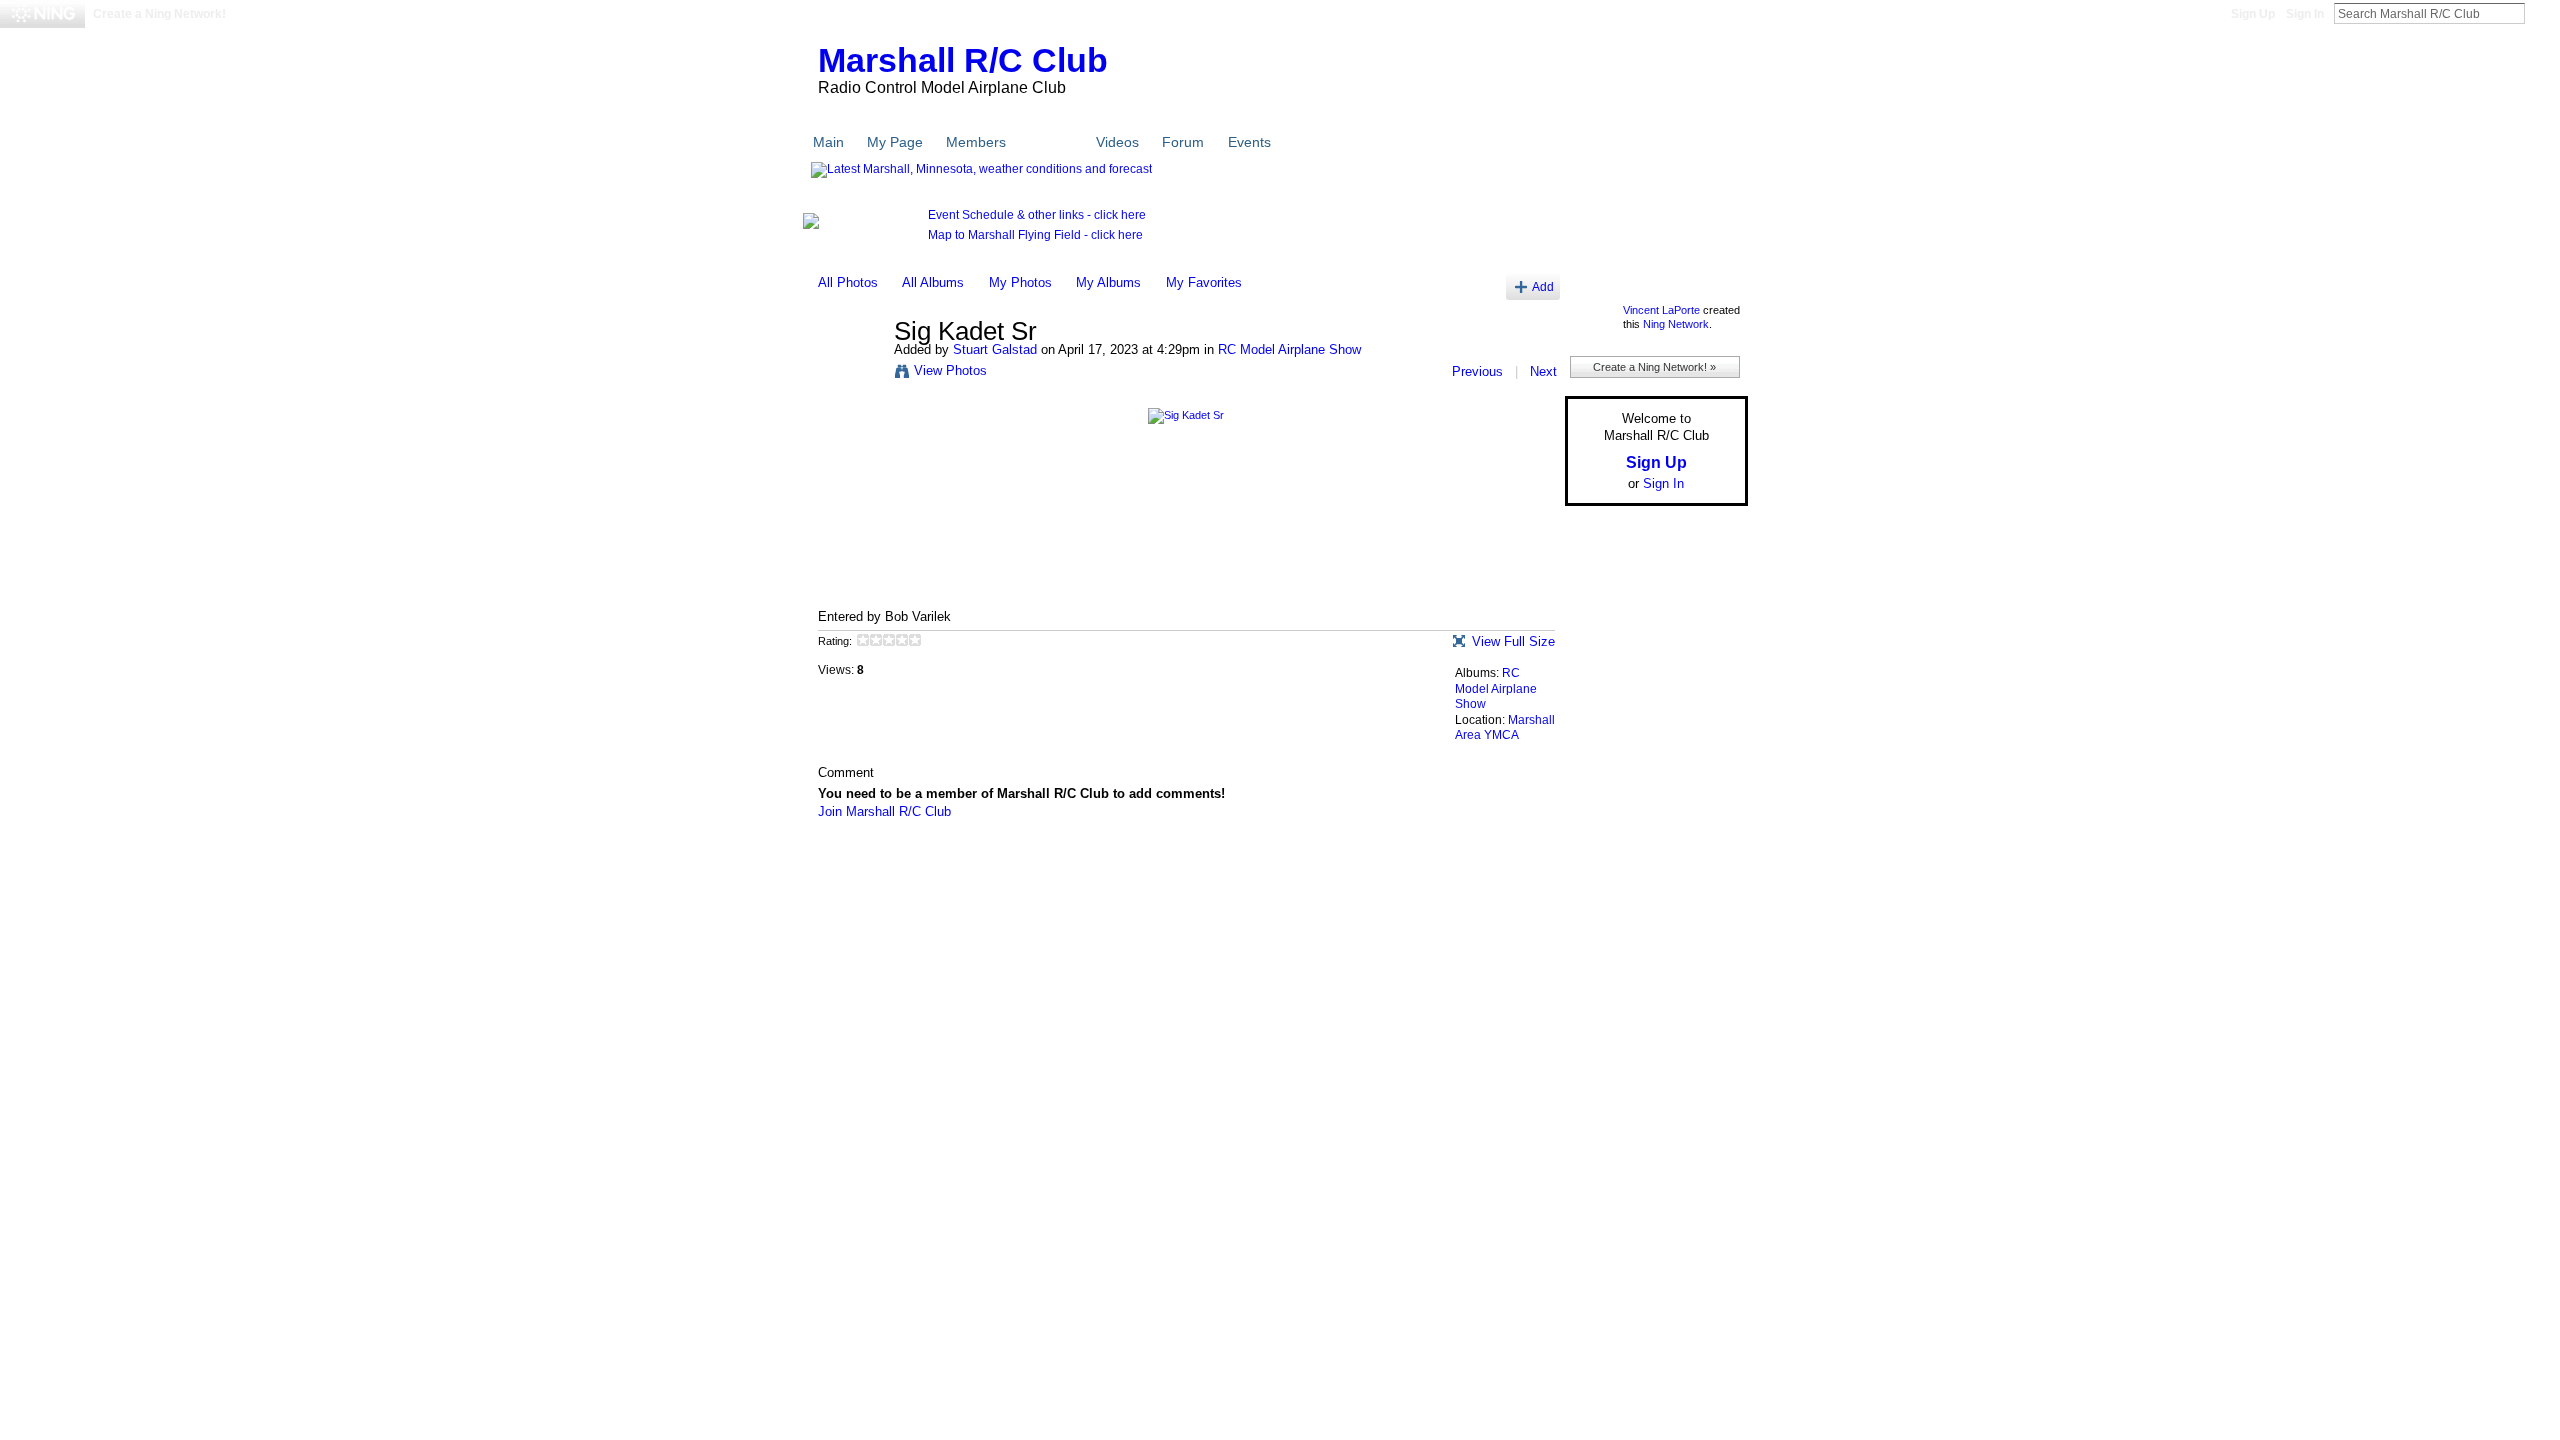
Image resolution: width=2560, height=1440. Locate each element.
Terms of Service (1703, 858)
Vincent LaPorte (1661, 310)
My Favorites (1204, 282)
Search (2541, 13)
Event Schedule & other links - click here (1037, 215)
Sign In (2305, 14)
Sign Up (2253, 14)
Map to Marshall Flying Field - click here (1035, 235)
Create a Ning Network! (159, 14)
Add (1543, 286)
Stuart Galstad (995, 349)
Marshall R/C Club (963, 60)
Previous (1477, 371)
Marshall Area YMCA (1505, 728)
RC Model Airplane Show (1289, 349)
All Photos (848, 282)
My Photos (1020, 282)
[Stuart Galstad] (850, 374)
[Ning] (42, 14)
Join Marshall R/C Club (884, 811)
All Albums (933, 282)
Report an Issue (1600, 858)
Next (1543, 371)
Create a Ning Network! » (1654, 367)
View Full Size (1513, 641)
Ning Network (1676, 324)
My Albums (1108, 282)
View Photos (950, 370)
